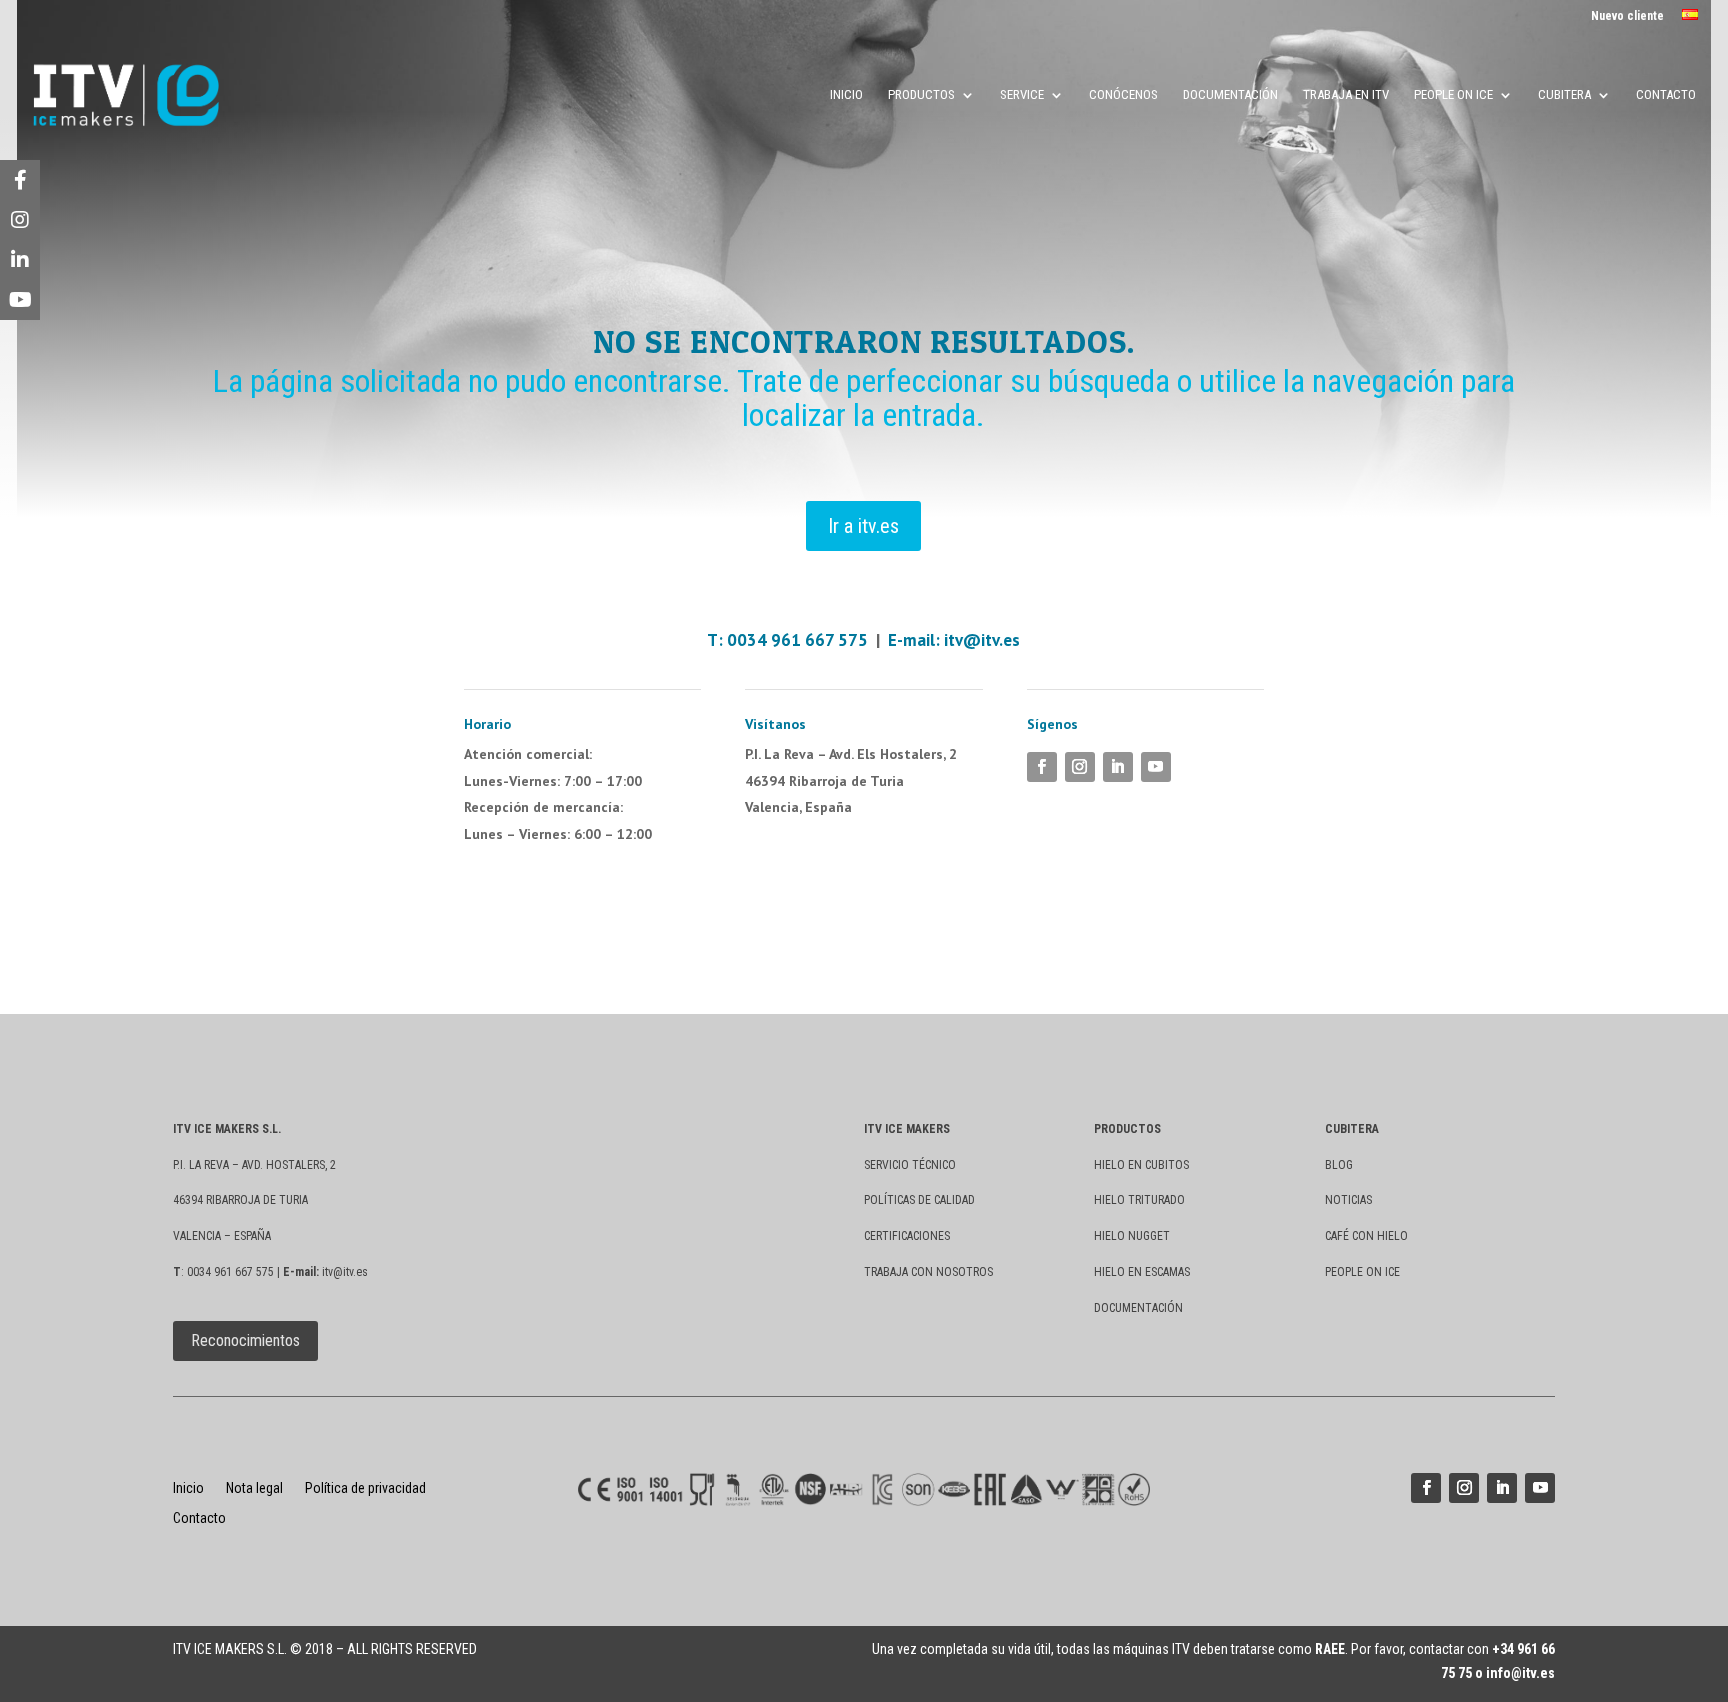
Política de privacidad (365, 1488)
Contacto (1666, 95)
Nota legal (254, 1488)
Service (1022, 95)
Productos (921, 95)
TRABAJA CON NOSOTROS (928, 1272)
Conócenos (1123, 95)
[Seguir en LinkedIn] (1118, 767)
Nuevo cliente (1627, 16)
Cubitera (1564, 95)
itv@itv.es (982, 640)
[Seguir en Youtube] (1156, 767)
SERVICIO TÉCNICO (910, 1165)
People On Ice (1453, 95)
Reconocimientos (245, 1340)
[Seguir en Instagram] (1080, 767)
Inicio (846, 95)
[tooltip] (20, 180)
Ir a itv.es (863, 526)
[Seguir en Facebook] (1042, 767)
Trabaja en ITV (1346, 95)
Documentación (1230, 95)
